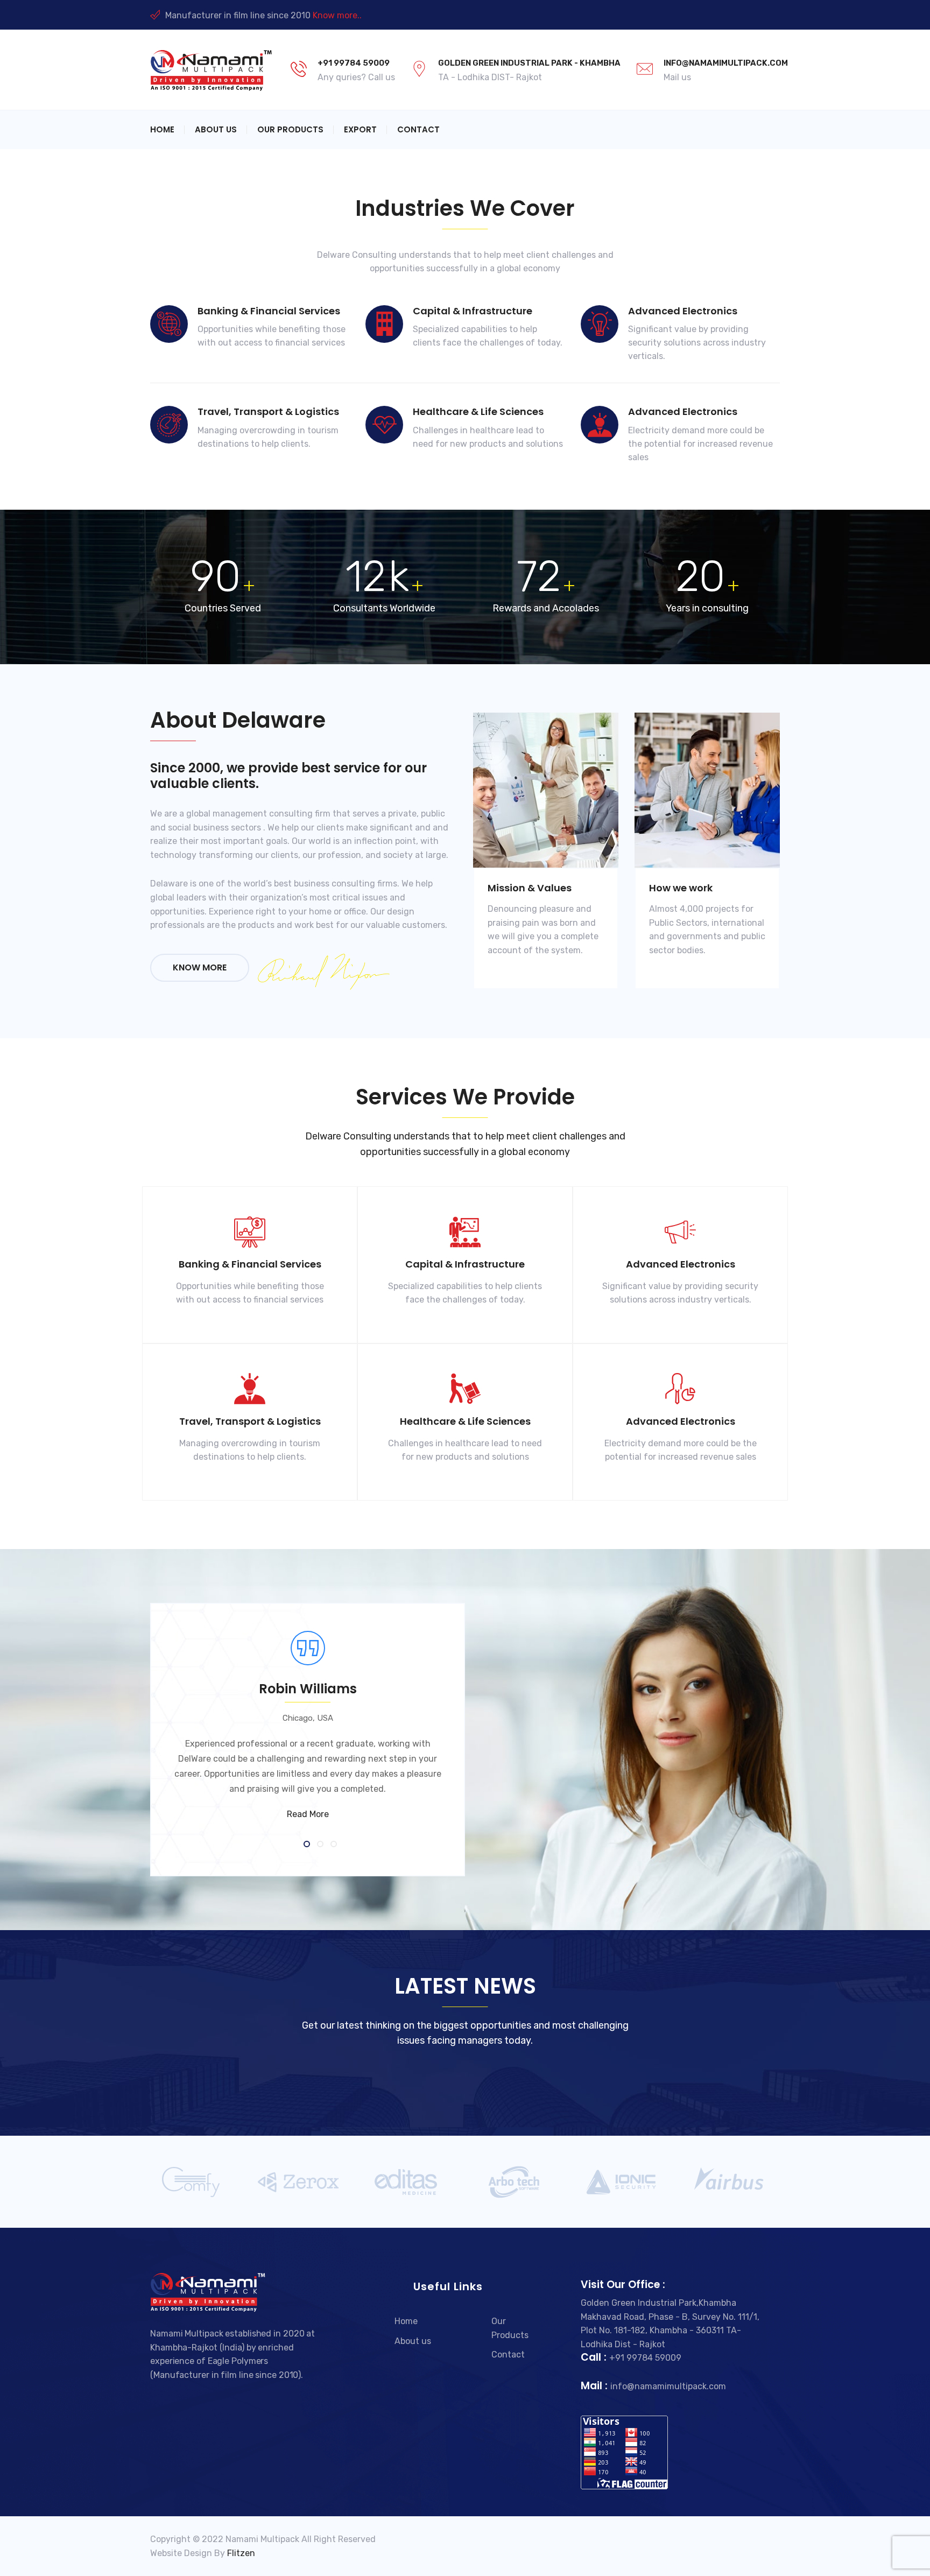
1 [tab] (308, 1845)
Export (360, 129)
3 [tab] (334, 1845)
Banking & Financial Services (269, 311)
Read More (308, 1814)
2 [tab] (321, 1845)
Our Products (290, 129)
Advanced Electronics (683, 311)
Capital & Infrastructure (473, 311)
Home (162, 129)
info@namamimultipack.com (726, 63)
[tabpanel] (465, 1740)
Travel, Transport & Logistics (268, 411)
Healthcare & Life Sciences (478, 411)
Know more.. (337, 15)
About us (413, 2341)
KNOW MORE (200, 967)
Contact (418, 129)
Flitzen (241, 2553)
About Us (216, 129)
